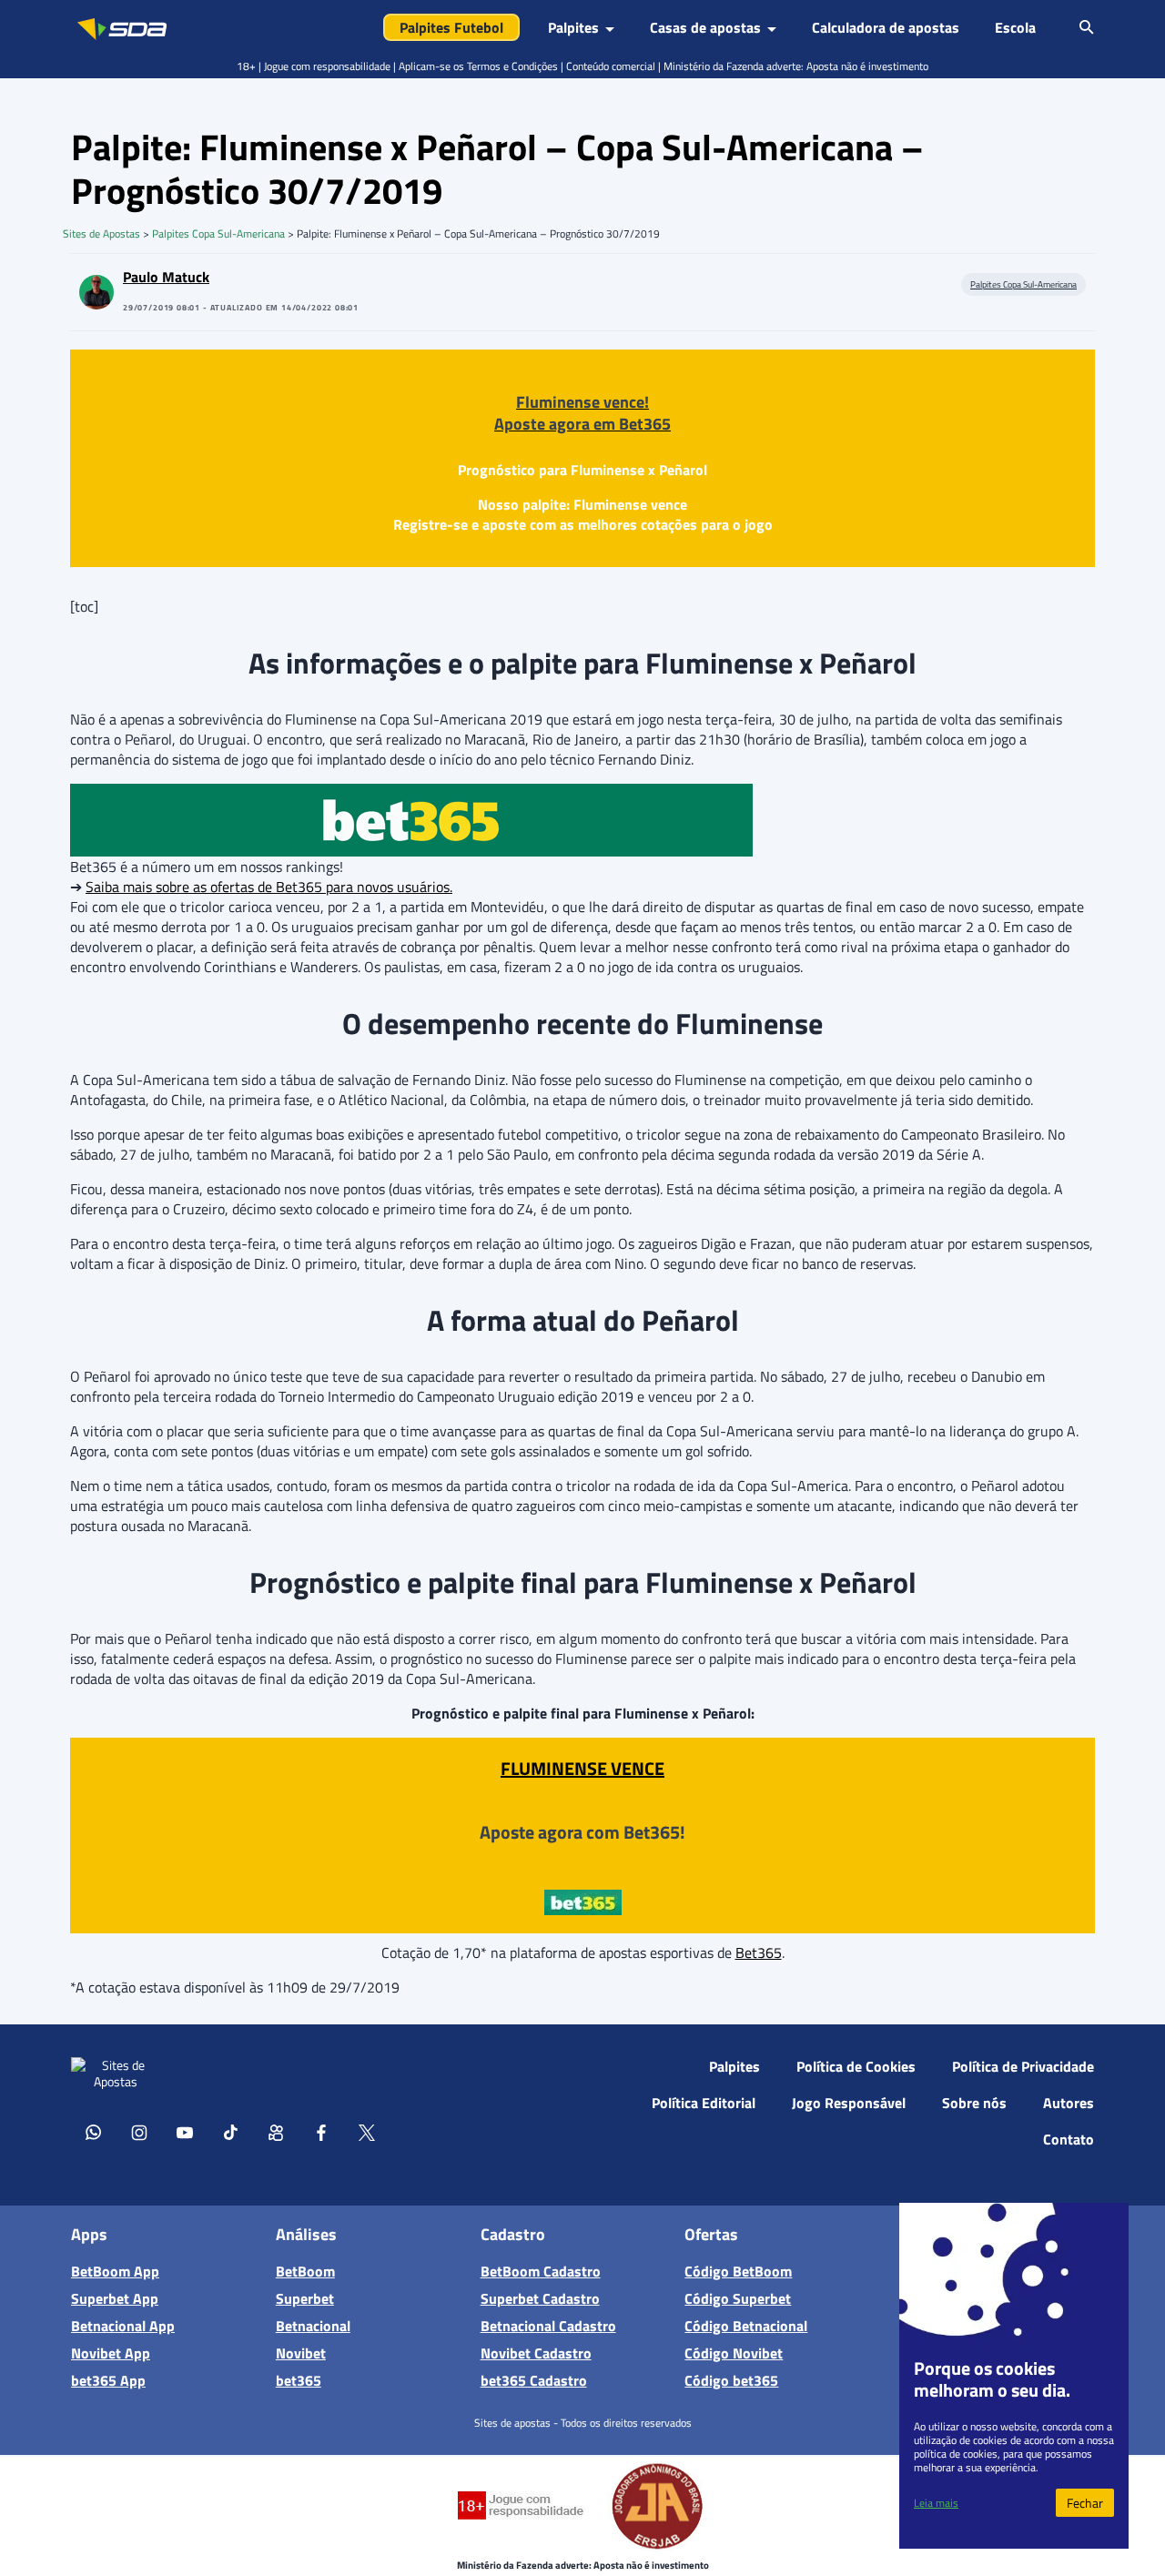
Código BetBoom (738, 2271)
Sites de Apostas (101, 233)
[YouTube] (185, 2132)
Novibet (301, 2353)
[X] (367, 2132)
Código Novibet (734, 2353)
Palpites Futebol (451, 27)
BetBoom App (115, 2271)
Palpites (734, 2066)
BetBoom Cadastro (541, 2271)
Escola (1015, 27)
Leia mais (936, 2503)
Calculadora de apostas (886, 27)
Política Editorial (704, 2103)
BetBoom (305, 2271)
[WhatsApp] (94, 2132)
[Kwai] (276, 2132)
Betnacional (313, 2326)
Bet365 (759, 1952)
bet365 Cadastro (534, 2380)
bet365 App (108, 2380)
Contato (1069, 2139)
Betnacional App (123, 2326)
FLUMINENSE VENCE (582, 1768)
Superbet (305, 2298)
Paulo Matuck (166, 277)
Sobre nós (974, 2103)
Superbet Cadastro (540, 2298)
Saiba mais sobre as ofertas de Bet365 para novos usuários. (269, 887)
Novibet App (111, 2353)
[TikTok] (230, 2132)
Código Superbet (738, 2298)
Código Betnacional (746, 2326)
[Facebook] (321, 2132)
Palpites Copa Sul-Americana (218, 233)
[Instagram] (139, 2132)
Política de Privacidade (1023, 2066)
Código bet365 (731, 2380)
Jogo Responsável (849, 2103)
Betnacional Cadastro (548, 2326)
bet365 (299, 2380)
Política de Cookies (856, 2066)
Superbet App (115, 2298)
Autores (1069, 2103)
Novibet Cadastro (536, 2353)
